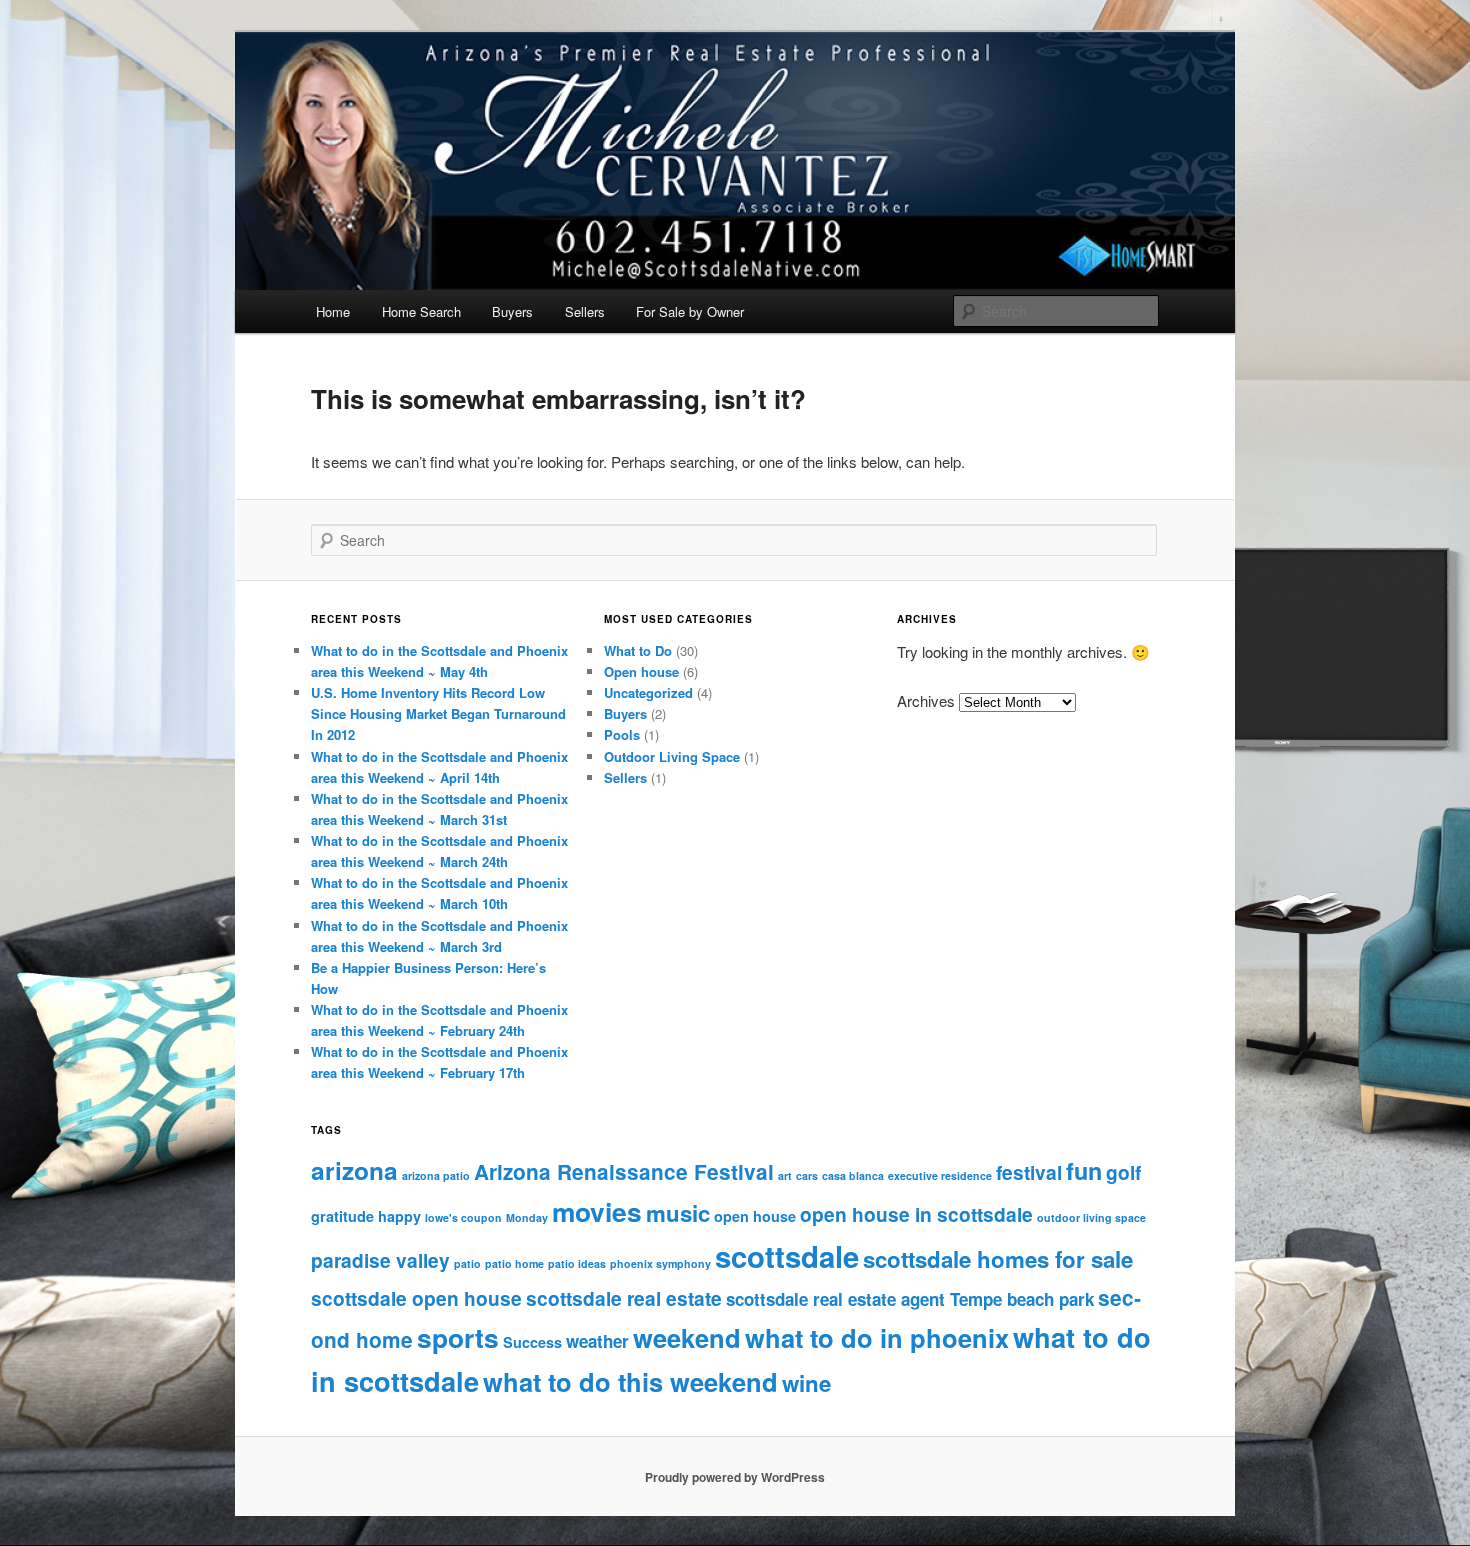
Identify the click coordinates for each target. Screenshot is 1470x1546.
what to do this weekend (630, 1381)
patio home (514, 1263)
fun (1084, 1170)
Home (333, 311)
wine (806, 1383)
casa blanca (853, 1175)
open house (755, 1216)
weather (597, 1341)
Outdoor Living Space (672, 756)
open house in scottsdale (916, 1214)
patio (467, 1263)
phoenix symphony (660, 1263)
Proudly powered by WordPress (735, 1477)
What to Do (638, 650)
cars (807, 1175)
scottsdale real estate (624, 1298)
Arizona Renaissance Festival (624, 1171)
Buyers (512, 311)
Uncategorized (648, 692)
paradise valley (380, 1260)
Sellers (585, 311)
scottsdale (787, 1256)
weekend (687, 1337)
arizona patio (436, 1175)
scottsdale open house (416, 1298)
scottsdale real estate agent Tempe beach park (910, 1299)
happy (399, 1216)
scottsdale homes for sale (998, 1259)
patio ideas (577, 1263)
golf (1123, 1172)
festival (1029, 1172)
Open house (641, 671)
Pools (622, 734)
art (785, 1175)
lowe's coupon (463, 1217)
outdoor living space (1091, 1217)
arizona (354, 1170)
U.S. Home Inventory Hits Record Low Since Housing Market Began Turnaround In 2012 (438, 713)
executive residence (940, 1175)
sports (458, 1337)
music (678, 1213)
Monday (527, 1217)
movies (597, 1211)
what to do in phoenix (877, 1337)
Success (532, 1342)
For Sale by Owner (690, 311)
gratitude (342, 1216)
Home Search (421, 311)
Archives (926, 700)
